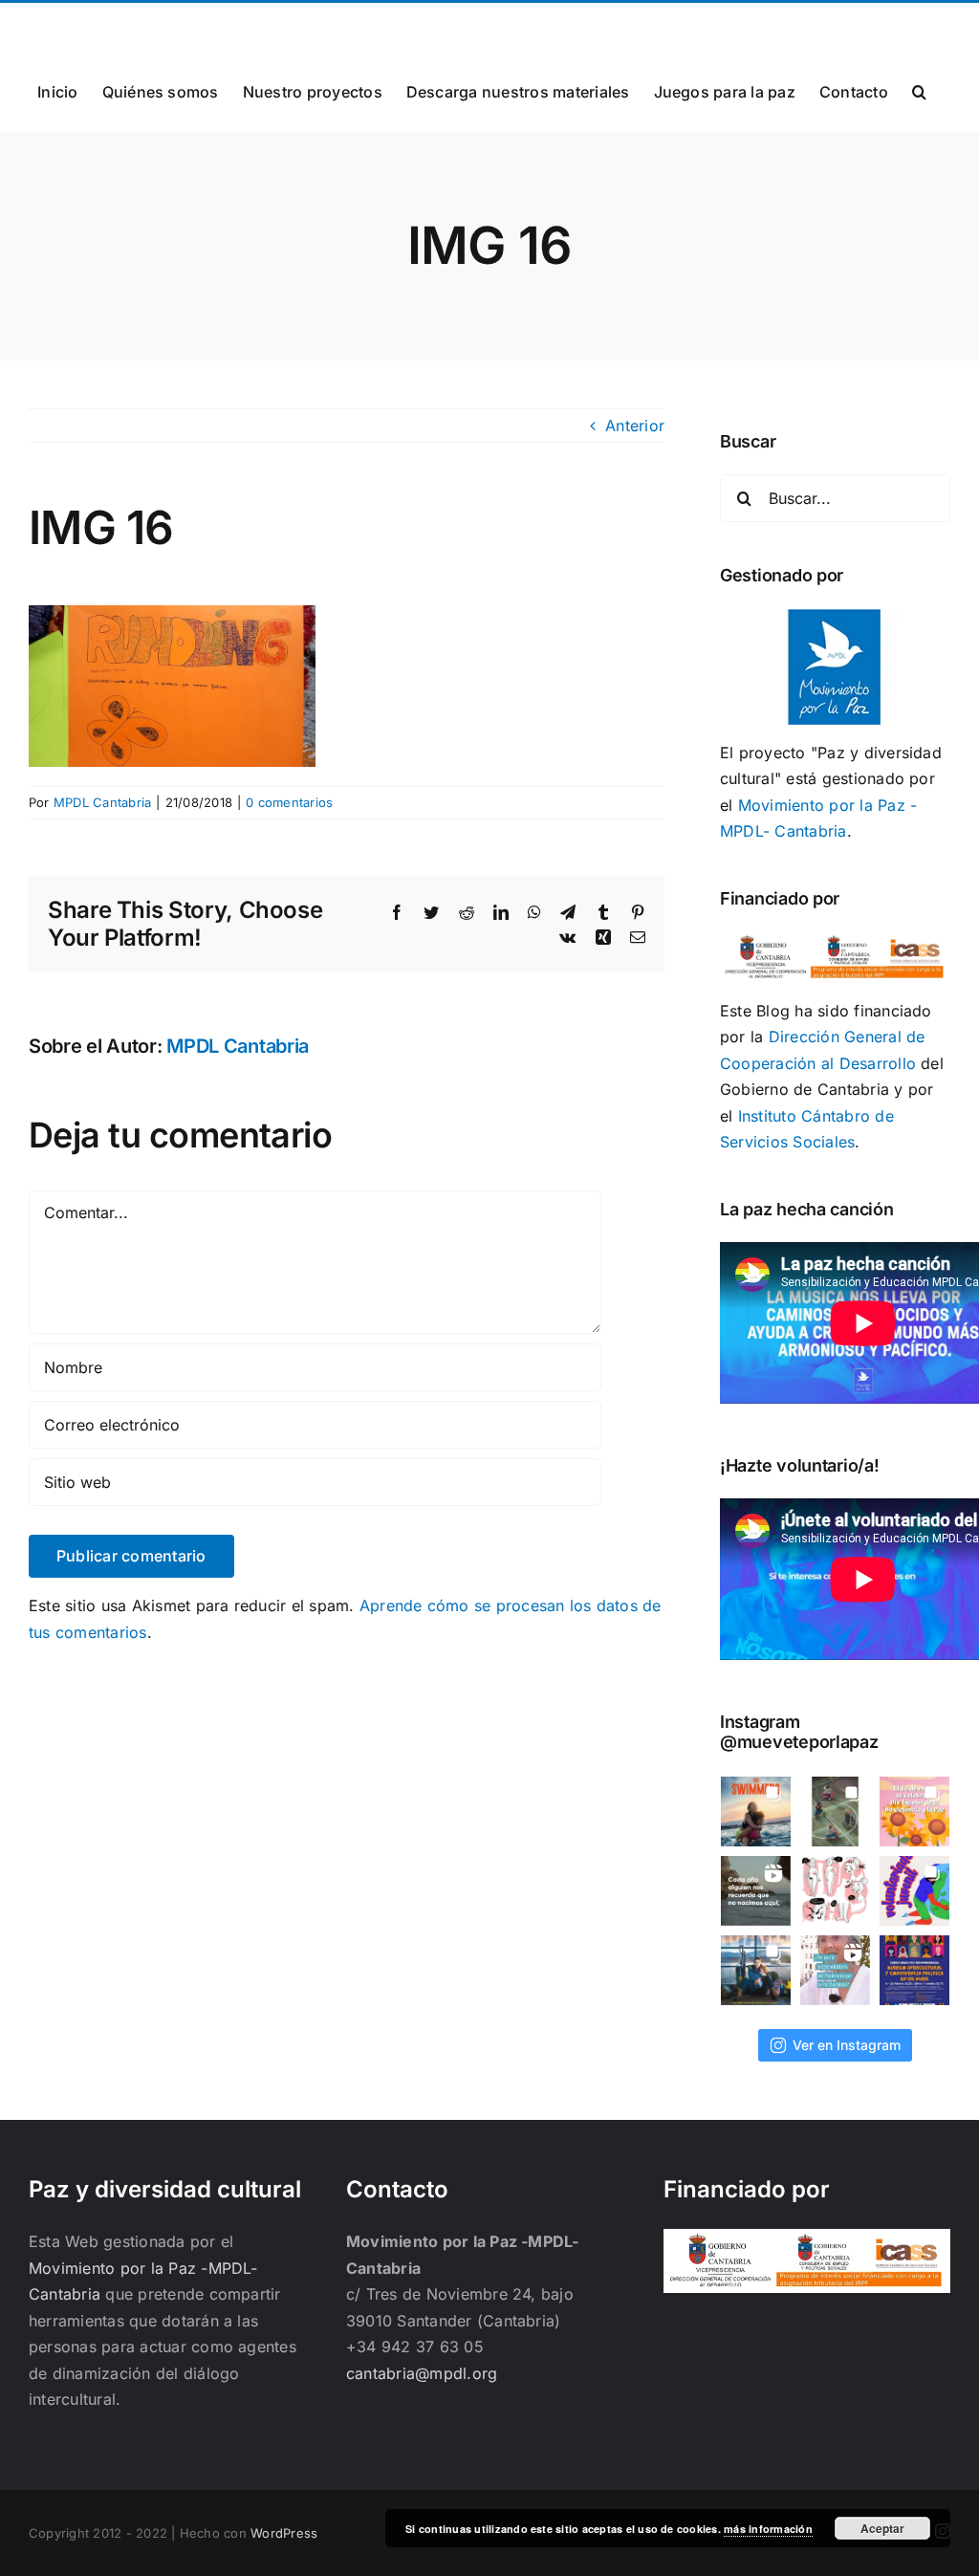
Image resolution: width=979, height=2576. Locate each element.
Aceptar (882, 2528)
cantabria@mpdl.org (265, 25)
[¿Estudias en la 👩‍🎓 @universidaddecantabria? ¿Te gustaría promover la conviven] (914, 1970)
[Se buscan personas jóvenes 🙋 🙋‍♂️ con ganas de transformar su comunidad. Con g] (914, 1891)
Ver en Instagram (847, 2045)
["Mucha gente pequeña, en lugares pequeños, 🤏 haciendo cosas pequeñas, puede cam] (835, 1970)
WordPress (284, 2533)
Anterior (635, 426)
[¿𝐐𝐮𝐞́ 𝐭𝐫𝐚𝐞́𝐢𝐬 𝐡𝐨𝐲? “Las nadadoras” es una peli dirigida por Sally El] (756, 1812)
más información (768, 2529)
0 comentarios (289, 802)
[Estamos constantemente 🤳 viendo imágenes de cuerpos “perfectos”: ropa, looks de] (835, 1891)
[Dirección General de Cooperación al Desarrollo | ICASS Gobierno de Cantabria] (807, 2241)
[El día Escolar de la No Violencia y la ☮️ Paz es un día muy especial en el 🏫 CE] (835, 1812)
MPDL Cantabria (102, 802)
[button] (919, 90)
